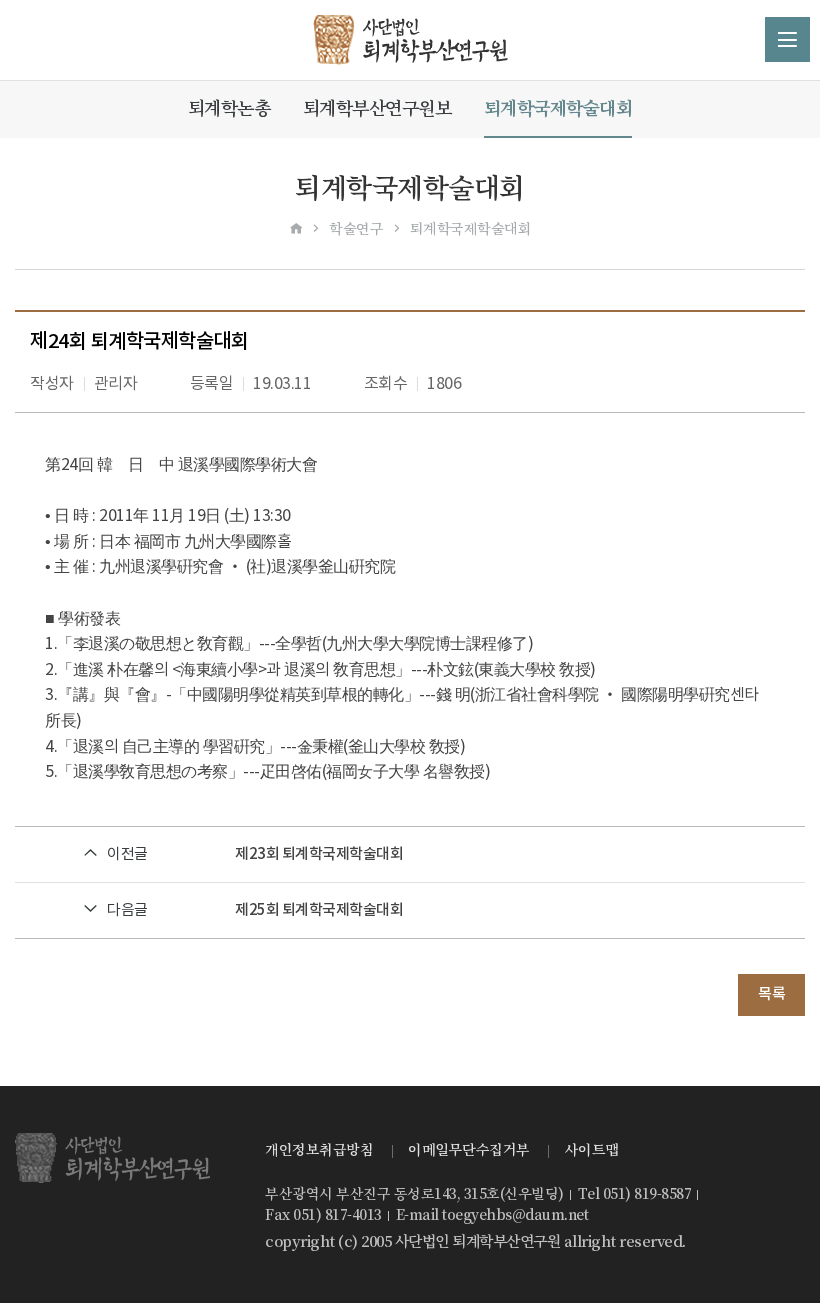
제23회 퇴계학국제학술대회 (319, 854)
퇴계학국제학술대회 (558, 108)
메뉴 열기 (787, 39)
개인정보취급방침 (319, 1150)
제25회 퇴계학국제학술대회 (319, 910)
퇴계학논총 (229, 108)
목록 (771, 994)
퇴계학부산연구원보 (377, 108)
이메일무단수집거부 (469, 1150)
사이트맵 (592, 1150)
